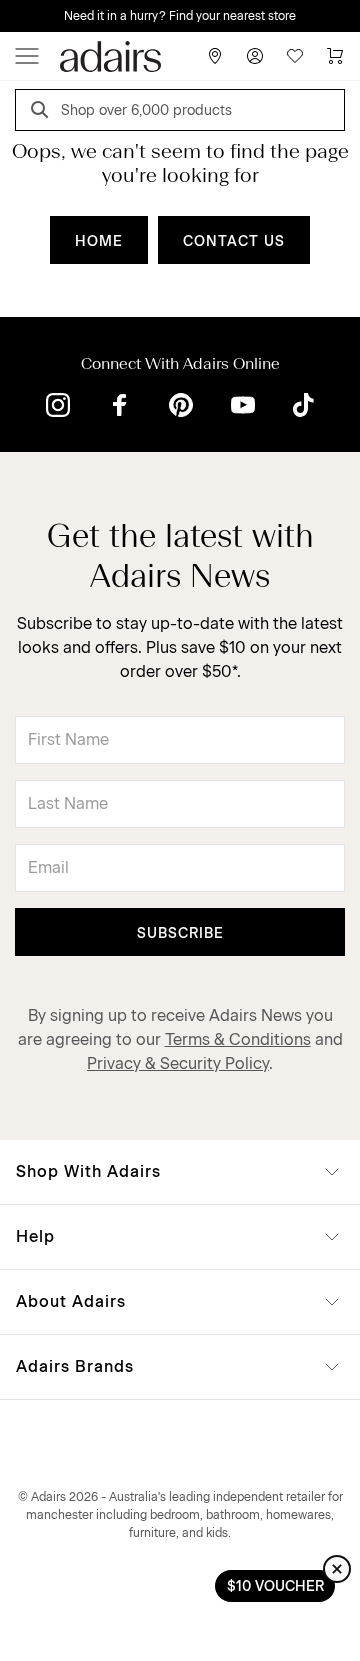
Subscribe (180, 933)
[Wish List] (295, 56)
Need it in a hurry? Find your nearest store (180, 16)
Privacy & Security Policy (178, 1063)
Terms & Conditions (238, 1039)
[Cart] (335, 56)
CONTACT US (234, 241)
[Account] (255, 56)
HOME (99, 241)
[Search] (43, 112)
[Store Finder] (215, 56)
